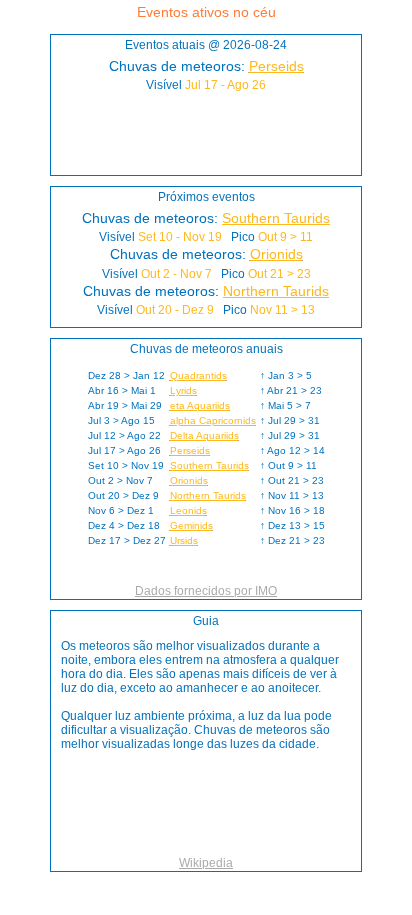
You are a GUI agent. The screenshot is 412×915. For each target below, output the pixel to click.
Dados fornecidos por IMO (206, 591)
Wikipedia (206, 863)
